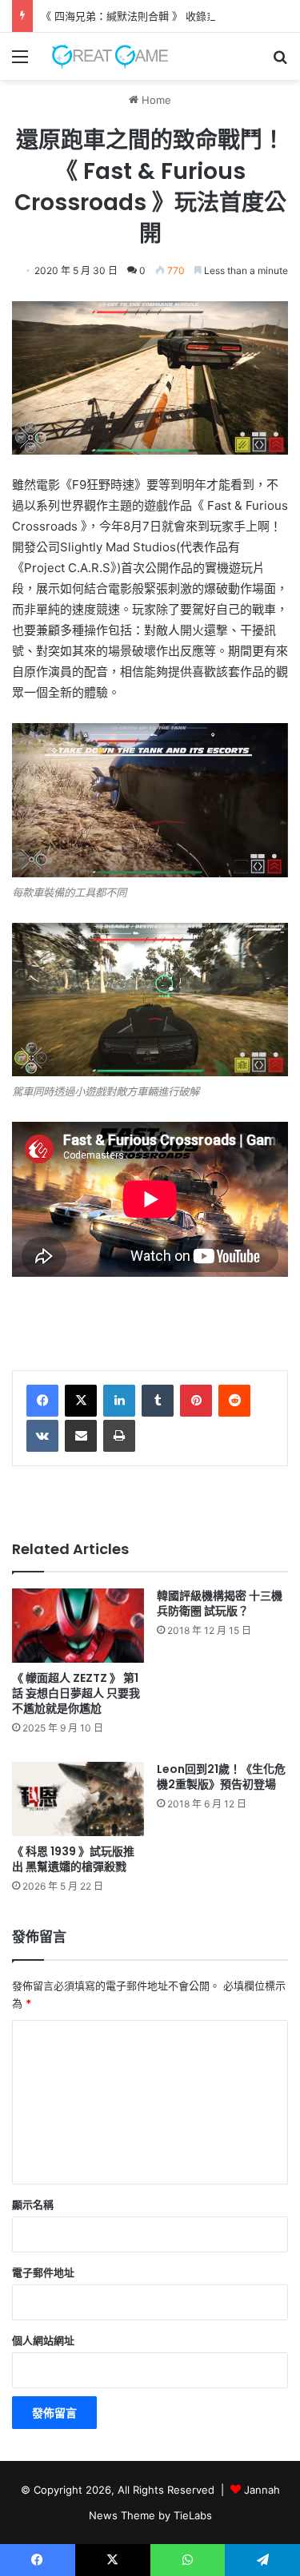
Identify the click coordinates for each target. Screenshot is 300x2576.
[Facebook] (42, 1401)
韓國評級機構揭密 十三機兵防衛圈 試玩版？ (220, 1603)
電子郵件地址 (43, 2272)
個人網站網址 (43, 2340)
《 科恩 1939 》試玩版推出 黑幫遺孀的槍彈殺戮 (73, 1859)
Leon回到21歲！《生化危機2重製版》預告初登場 (221, 1777)
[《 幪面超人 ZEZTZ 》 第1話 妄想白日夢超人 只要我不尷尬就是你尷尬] (78, 1626)
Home (155, 100)
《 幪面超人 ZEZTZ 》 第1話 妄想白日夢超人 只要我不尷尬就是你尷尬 (76, 1693)
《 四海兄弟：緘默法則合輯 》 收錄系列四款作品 (155, 16)
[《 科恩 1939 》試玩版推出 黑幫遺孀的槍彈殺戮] (78, 1799)
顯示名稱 (33, 2204)
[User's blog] (104, 56)
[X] (81, 1401)
